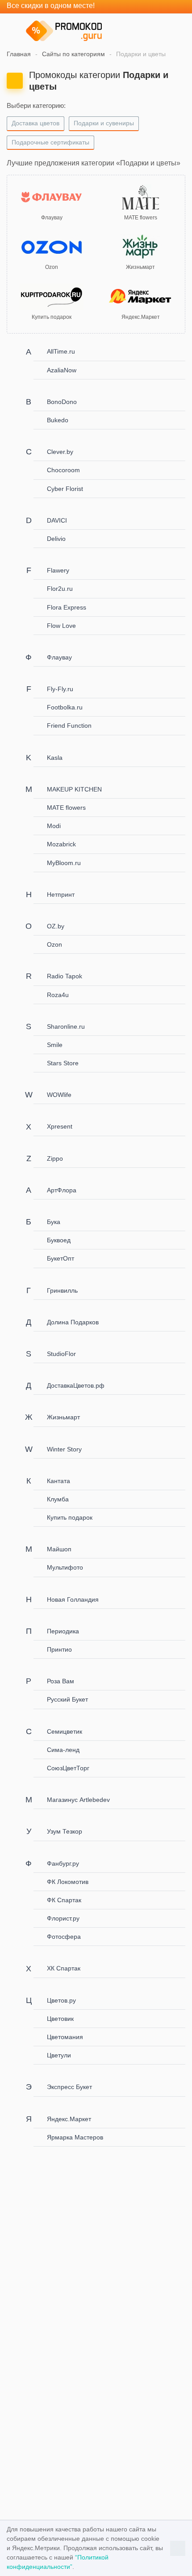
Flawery (58, 570)
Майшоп (59, 1549)
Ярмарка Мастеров (75, 2137)
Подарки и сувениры (104, 123)
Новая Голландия (73, 1599)
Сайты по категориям (73, 54)
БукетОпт (61, 1258)
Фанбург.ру (63, 1863)
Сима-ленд (63, 1750)
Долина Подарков (73, 1322)
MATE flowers (66, 808)
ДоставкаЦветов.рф (76, 1385)
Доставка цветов (35, 123)
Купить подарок (70, 1517)
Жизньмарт (63, 1417)
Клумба (58, 1499)
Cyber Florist (65, 489)
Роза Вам (61, 1681)
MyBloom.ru (64, 863)
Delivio (56, 539)
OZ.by (56, 926)
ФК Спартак (64, 1900)
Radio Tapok (65, 976)
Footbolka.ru (65, 707)
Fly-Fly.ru (60, 689)
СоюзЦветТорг (68, 1768)
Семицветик (65, 1731)
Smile (55, 1045)
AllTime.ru (61, 351)
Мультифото (65, 1567)
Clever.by (60, 452)
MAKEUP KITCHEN (74, 789)
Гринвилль (62, 1290)
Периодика (63, 1631)
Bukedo (58, 420)
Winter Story (64, 1449)
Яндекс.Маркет (69, 2119)
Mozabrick (61, 844)
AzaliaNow (62, 370)
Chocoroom (63, 470)
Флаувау (59, 657)
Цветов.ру (61, 2000)
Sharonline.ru (66, 1026)
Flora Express (67, 607)
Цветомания (65, 2037)
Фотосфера (64, 1937)
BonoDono (62, 402)
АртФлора (62, 1190)
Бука (54, 1222)
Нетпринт (61, 894)
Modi (54, 826)
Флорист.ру (63, 1918)
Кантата (58, 1481)
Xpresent (60, 1126)
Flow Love (61, 626)
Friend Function (69, 725)
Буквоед (59, 1240)
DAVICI (57, 520)
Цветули (59, 2055)
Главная (19, 54)
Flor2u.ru (60, 589)
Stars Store (63, 1063)
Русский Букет (67, 1699)
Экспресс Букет (69, 2087)
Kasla (55, 758)
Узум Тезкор (65, 1831)
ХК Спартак (64, 1968)
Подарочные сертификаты (50, 142)
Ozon (54, 944)
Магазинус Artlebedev (78, 1800)
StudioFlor (61, 1354)
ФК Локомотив (68, 1882)
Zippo (55, 1158)
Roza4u (58, 995)
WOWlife (59, 1095)
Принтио (59, 1649)
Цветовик (60, 2019)
